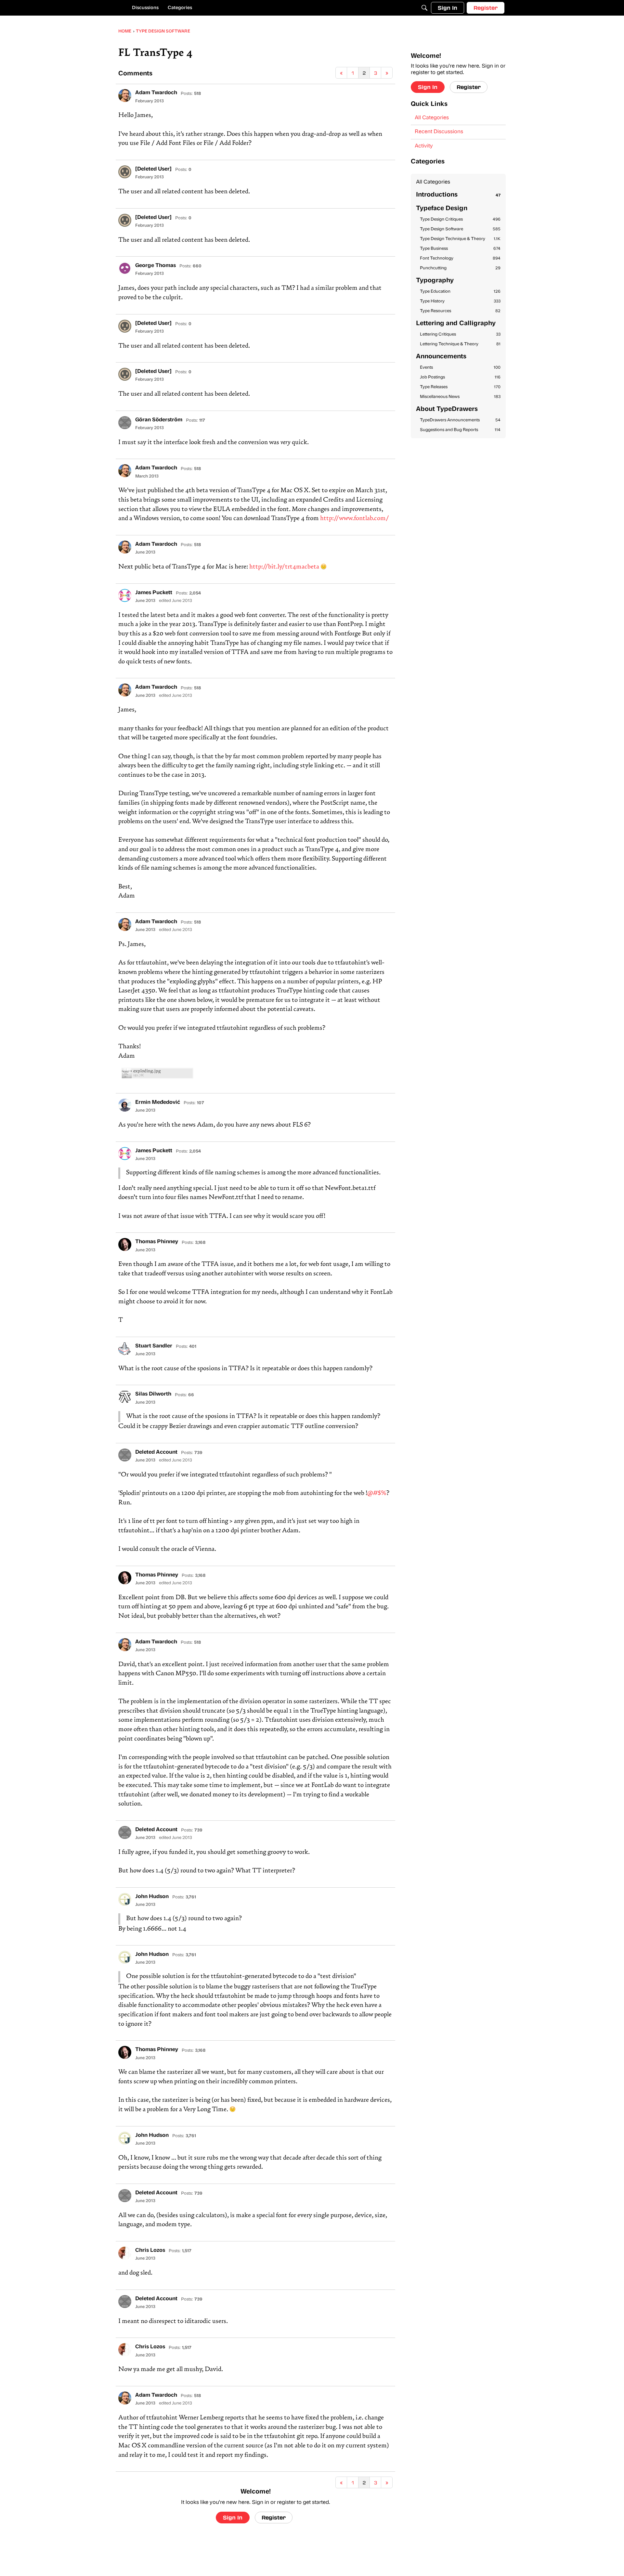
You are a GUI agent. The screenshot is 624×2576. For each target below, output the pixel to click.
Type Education (460, 292)
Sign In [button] (233, 2517)
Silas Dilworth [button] (153, 1394)
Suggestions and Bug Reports (460, 430)
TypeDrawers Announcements (460, 420)
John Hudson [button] (152, 1897)
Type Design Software (460, 229)
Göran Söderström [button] (159, 420)
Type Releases (460, 387)
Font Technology (460, 258)
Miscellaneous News (460, 397)
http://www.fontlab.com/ (355, 519)
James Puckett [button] (154, 593)
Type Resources (460, 311)
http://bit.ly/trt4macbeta (284, 567)
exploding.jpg (147, 1071)
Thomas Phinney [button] (157, 1242)
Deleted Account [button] (156, 1452)
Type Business (460, 249)
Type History (460, 301)
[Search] (424, 8)
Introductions (458, 195)
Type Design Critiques (460, 219)
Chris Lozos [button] (150, 2251)
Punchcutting (460, 268)
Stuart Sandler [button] (154, 1346)
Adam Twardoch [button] (156, 93)
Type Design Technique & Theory (460, 239)
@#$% (377, 1493)
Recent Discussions (439, 132)
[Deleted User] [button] (153, 169)
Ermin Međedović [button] (158, 1103)
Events (460, 368)
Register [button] (274, 2517)
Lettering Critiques (460, 334)
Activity (424, 146)
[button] (125, 96)
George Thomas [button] (156, 266)
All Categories (432, 118)
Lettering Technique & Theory (460, 344)
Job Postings (460, 377)
